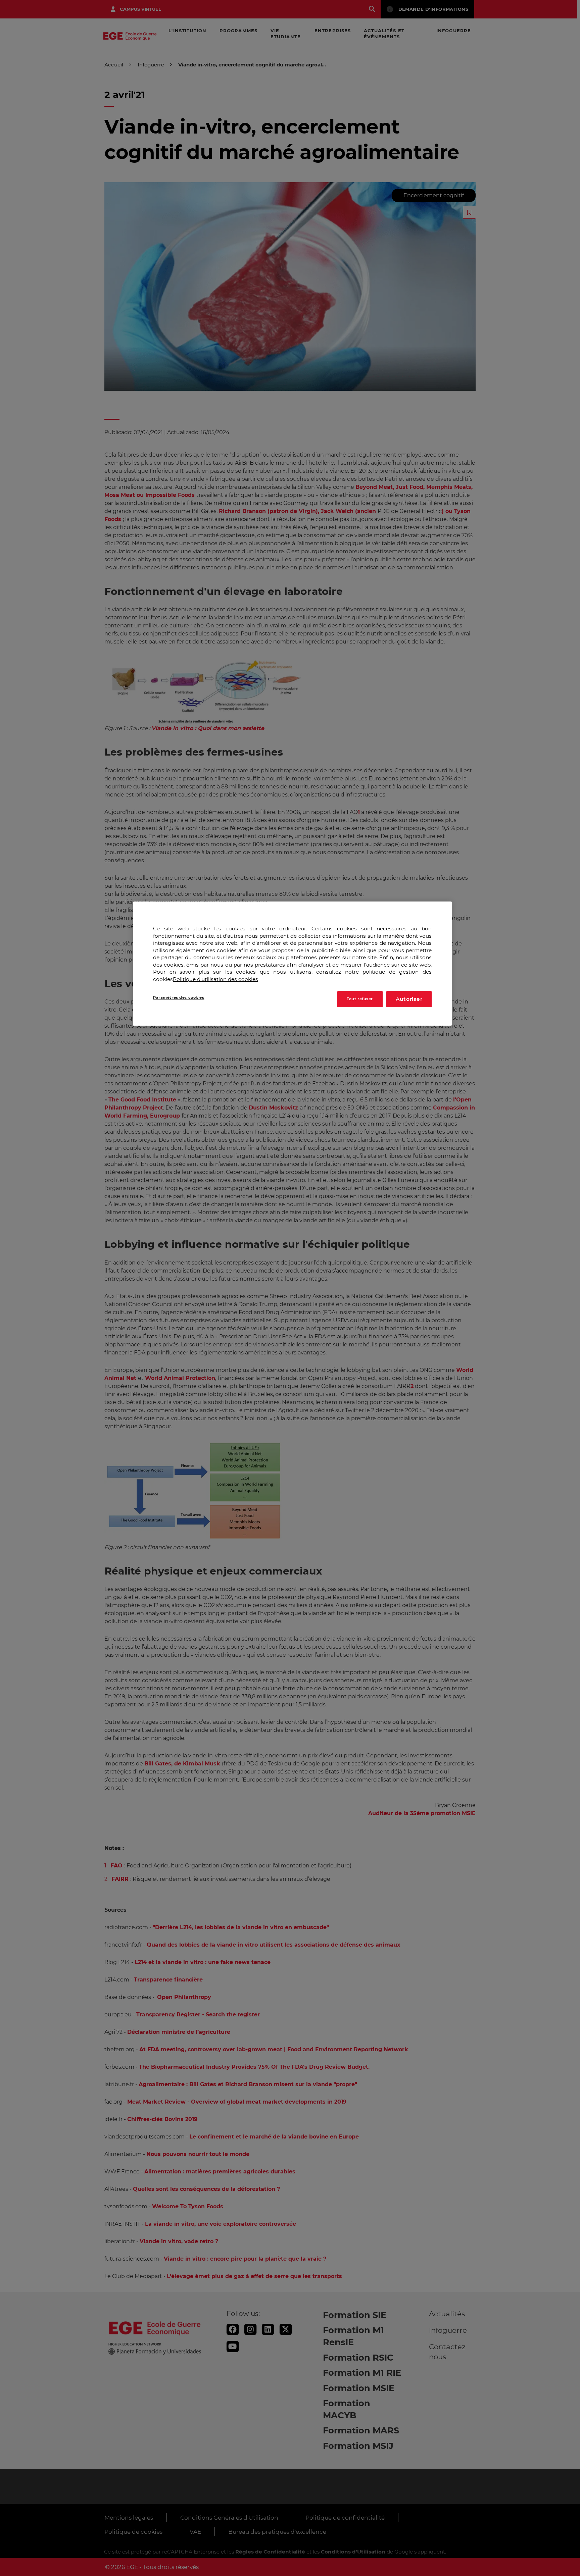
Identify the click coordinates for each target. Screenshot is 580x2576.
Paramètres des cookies (179, 998)
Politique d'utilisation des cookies (215, 979)
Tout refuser (360, 999)
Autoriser (409, 999)
